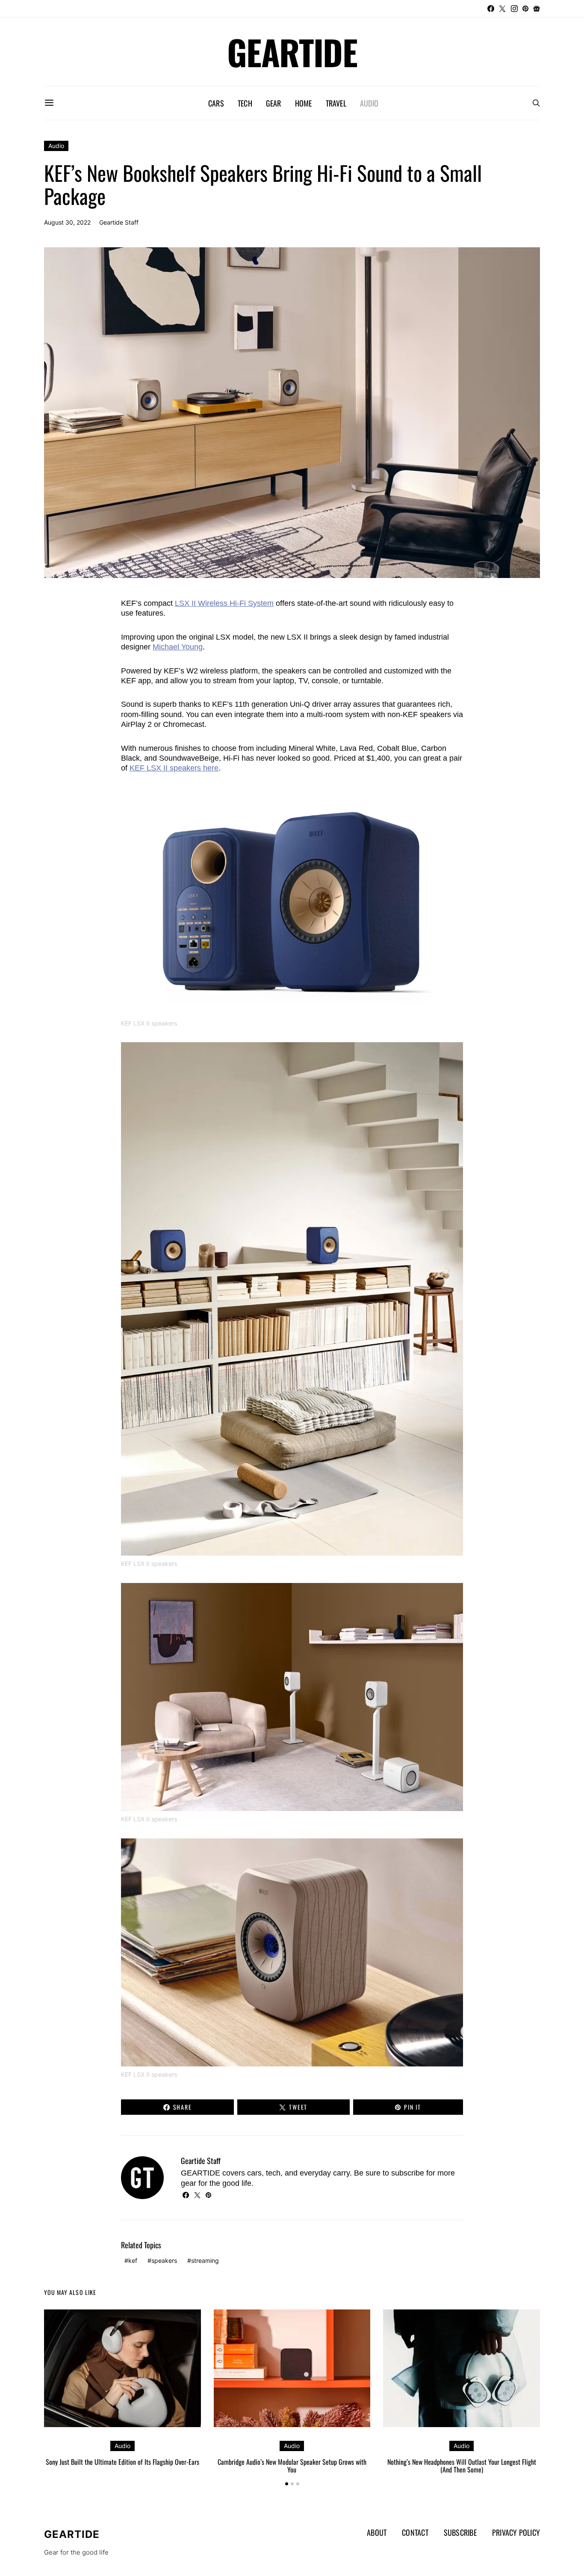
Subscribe (460, 2532)
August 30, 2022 (67, 222)
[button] (287, 2484)
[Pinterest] (525, 9)
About (377, 2532)
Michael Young (178, 647)
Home (304, 103)
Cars (216, 103)
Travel (336, 103)
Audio (369, 103)
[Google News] (537, 9)
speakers (164, 2260)
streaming (205, 2260)
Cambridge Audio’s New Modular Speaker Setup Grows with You (292, 2466)
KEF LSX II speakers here (174, 768)
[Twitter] (502, 9)
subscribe (408, 2173)
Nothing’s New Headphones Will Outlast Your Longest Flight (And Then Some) (462, 2466)
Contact (415, 2532)
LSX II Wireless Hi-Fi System (224, 603)
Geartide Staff (119, 222)
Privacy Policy (516, 2532)
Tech (245, 103)
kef (133, 2260)
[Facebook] (491, 9)
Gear (274, 103)
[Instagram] (514, 9)
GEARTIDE (292, 52)
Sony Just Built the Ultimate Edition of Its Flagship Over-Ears (122, 2462)
